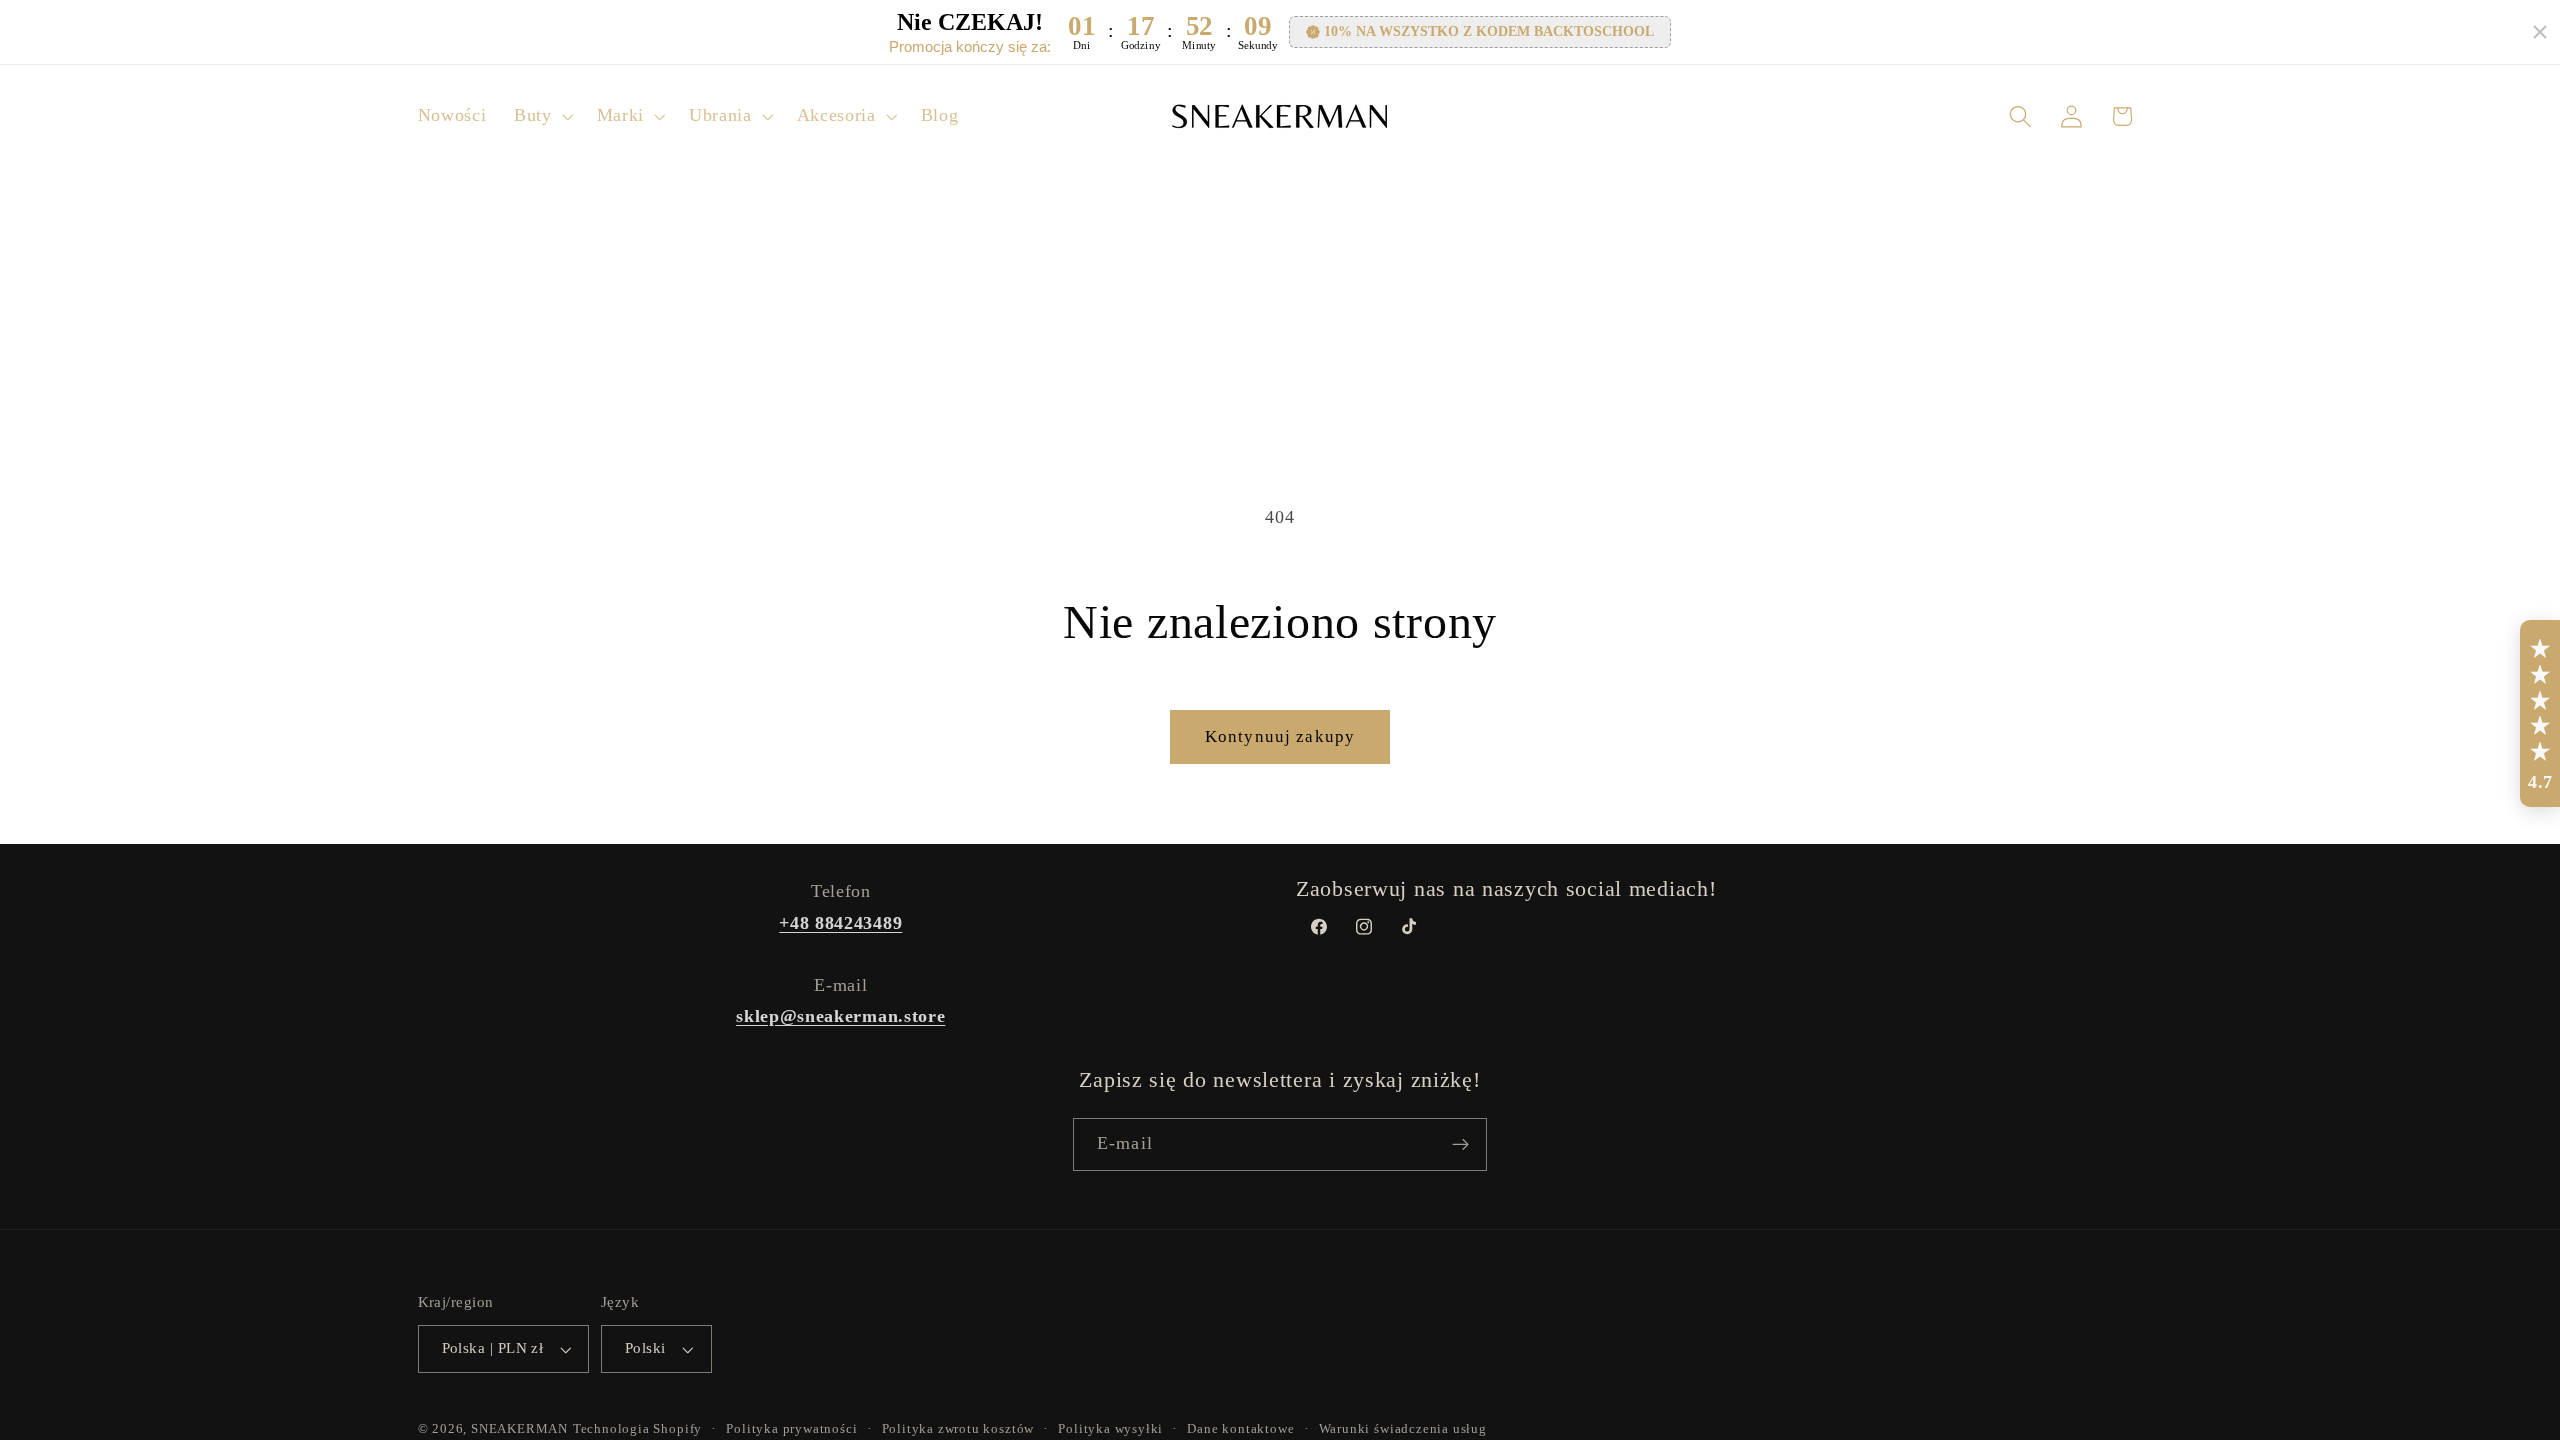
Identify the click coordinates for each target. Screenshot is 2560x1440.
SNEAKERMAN (519, 1429)
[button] (541, 116)
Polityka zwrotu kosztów (958, 1429)
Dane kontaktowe (1240, 1429)
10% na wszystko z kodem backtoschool (1489, 31)
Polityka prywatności (791, 1429)
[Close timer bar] (2540, 32)
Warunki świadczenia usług (1403, 1429)
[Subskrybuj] (1460, 1145)
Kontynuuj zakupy (1280, 736)
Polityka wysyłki (1110, 1429)
